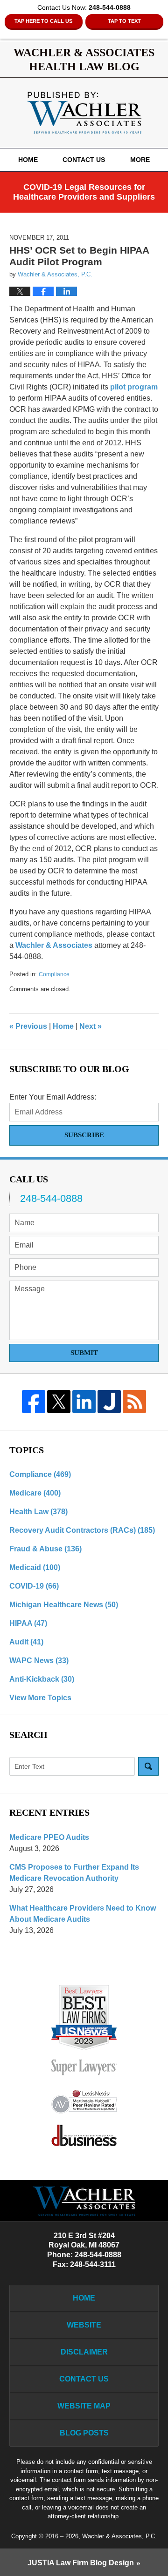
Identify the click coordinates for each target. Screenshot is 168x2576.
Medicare (35, 1493)
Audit (26, 1642)
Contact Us (84, 160)
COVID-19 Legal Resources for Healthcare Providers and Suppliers (84, 192)
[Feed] (134, 1402)
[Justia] (109, 1402)
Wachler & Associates (54, 945)
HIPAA (28, 1623)
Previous (28, 1026)
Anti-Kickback (42, 1679)
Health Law (38, 1512)
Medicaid (35, 1567)
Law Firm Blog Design (81, 2563)
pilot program (134, 387)
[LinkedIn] (84, 1402)
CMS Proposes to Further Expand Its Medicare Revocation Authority (74, 1873)
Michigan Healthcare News (64, 1605)
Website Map (84, 2406)
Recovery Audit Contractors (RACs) (82, 1530)
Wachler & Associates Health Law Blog (84, 113)
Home (28, 160)
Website (84, 2325)
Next (91, 1026)
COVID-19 (34, 1586)
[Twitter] (59, 1402)
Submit (84, 1353)
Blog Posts (84, 2433)
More (140, 160)
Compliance (54, 974)
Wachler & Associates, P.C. (119, 2536)
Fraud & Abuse (45, 1549)
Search (148, 1766)
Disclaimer (84, 2352)
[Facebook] (34, 1402)
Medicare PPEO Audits (49, 1837)
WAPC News (39, 1660)
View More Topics (40, 1698)
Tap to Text (124, 21)
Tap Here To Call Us (43, 21)
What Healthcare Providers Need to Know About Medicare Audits (83, 1914)
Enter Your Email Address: (53, 1097)
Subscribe (84, 1135)
